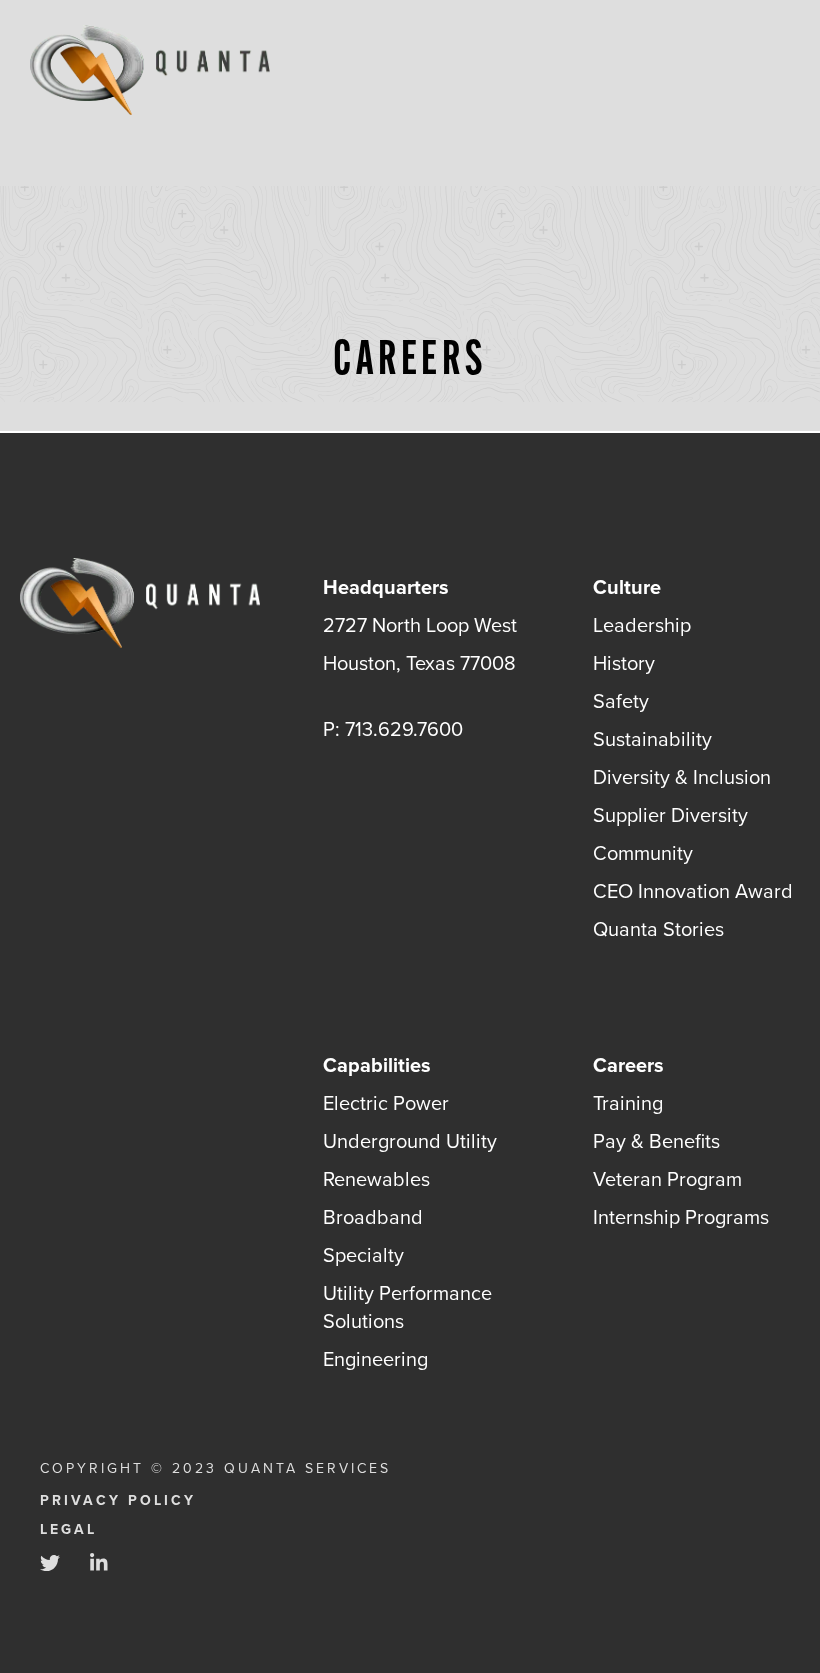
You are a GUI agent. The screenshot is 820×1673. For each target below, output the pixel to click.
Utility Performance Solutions (407, 1307)
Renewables (376, 1179)
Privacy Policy (118, 1501)
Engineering (375, 1359)
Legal (68, 1530)
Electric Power (386, 1103)
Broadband (373, 1217)
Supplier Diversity (670, 815)
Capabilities (377, 1065)
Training (628, 1103)
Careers (628, 1065)
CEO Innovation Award (693, 891)
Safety (621, 701)
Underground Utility (410, 1141)
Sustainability (652, 739)
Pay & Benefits (656, 1141)
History (624, 663)
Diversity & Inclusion (682, 777)
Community (643, 853)
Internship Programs (681, 1217)
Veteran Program (667, 1179)
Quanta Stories (658, 929)
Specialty (363, 1255)
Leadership (642, 625)
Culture (627, 587)
